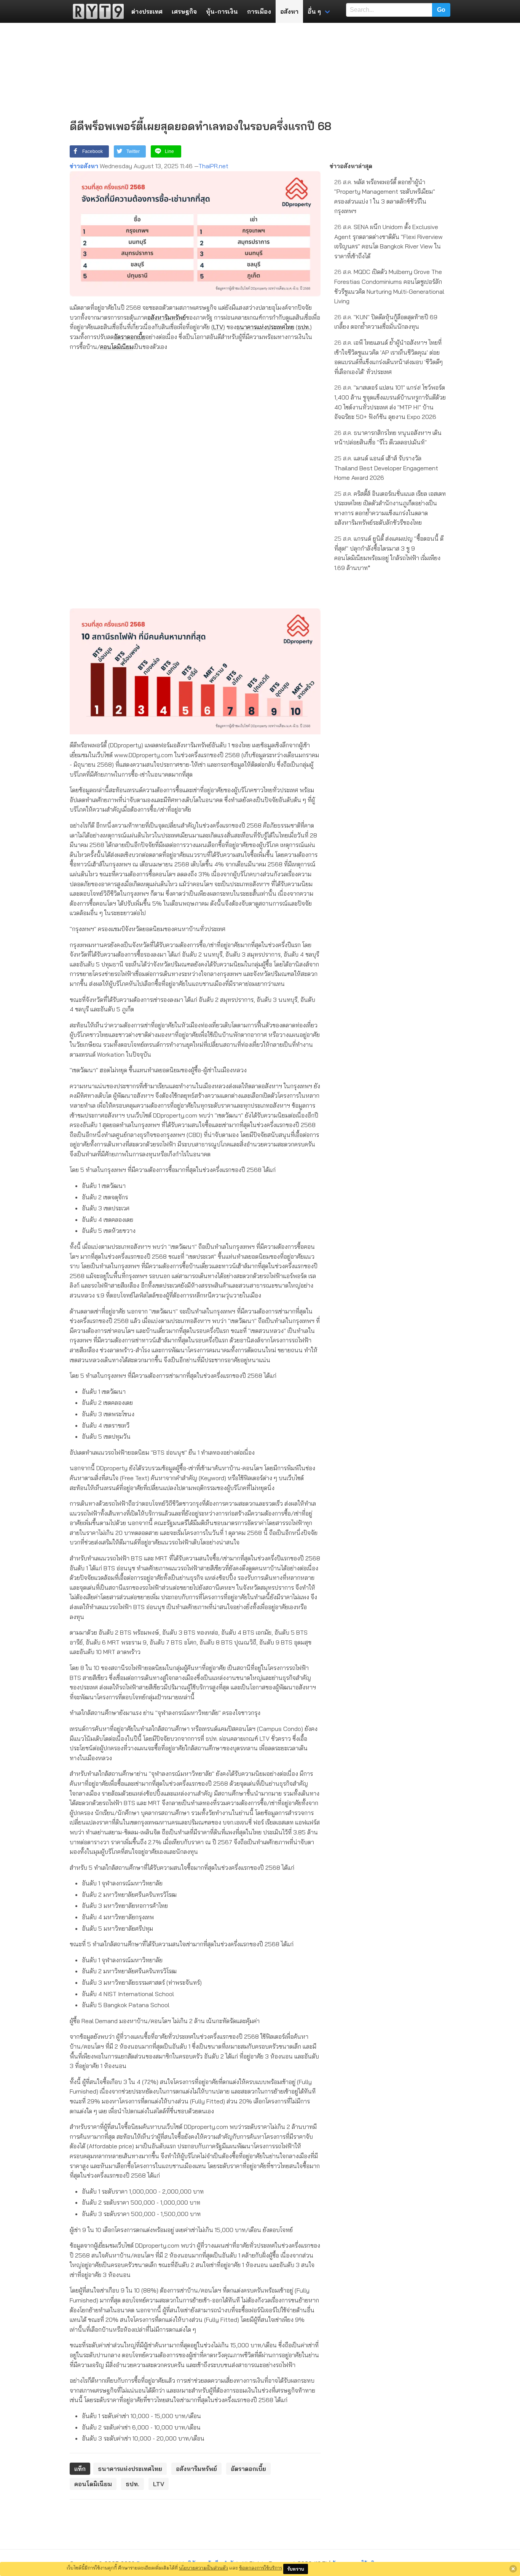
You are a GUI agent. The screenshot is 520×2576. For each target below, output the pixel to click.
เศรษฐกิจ (184, 11)
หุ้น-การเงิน (222, 11)
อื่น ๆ (314, 11)
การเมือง (259, 11)
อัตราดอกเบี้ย (130, 337)
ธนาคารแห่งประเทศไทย (265, 327)
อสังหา (289, 11)
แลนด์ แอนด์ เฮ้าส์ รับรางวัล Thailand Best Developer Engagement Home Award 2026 (386, 468)
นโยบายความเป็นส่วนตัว (203, 2568)
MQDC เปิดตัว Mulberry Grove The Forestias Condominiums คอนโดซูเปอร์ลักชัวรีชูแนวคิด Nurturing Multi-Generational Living (389, 286)
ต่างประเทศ (147, 11)
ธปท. (304, 327)
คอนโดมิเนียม (117, 347)
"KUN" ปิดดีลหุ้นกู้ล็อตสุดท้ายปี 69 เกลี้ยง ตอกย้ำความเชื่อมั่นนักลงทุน (386, 322)
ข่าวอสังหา (84, 166)
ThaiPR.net (213, 166)
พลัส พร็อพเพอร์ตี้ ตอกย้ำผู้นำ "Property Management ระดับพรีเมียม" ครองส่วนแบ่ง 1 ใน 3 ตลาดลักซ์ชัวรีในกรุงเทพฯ (385, 197)
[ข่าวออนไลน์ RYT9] (96, 11)
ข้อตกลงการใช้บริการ (261, 2568)
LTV (218, 327)
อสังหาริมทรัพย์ (167, 317)
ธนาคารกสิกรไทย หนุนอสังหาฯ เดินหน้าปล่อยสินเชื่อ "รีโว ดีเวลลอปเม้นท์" (388, 438)
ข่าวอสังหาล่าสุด (351, 166)
